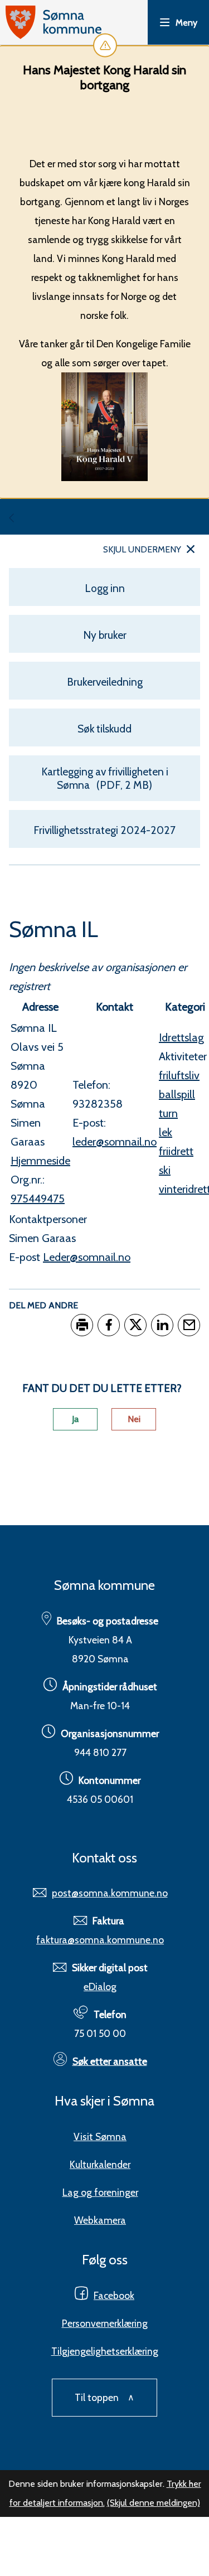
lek (166, 1132)
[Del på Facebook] (109, 1325)
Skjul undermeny (142, 549)
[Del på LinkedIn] (162, 1325)
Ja (75, 1419)
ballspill (177, 1094)
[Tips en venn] (189, 1325)
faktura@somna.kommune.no (100, 1940)
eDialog (100, 1986)
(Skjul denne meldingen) (154, 2503)
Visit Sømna (100, 2136)
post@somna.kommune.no (110, 1893)
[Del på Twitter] (135, 1325)
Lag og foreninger (100, 2192)
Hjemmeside (40, 1161)
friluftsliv (179, 1075)
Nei (134, 1419)
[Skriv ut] (82, 1325)
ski (165, 1170)
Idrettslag (181, 1037)
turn (168, 1113)
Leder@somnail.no (87, 1257)
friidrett (176, 1151)
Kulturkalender (100, 2164)
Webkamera (100, 2220)
